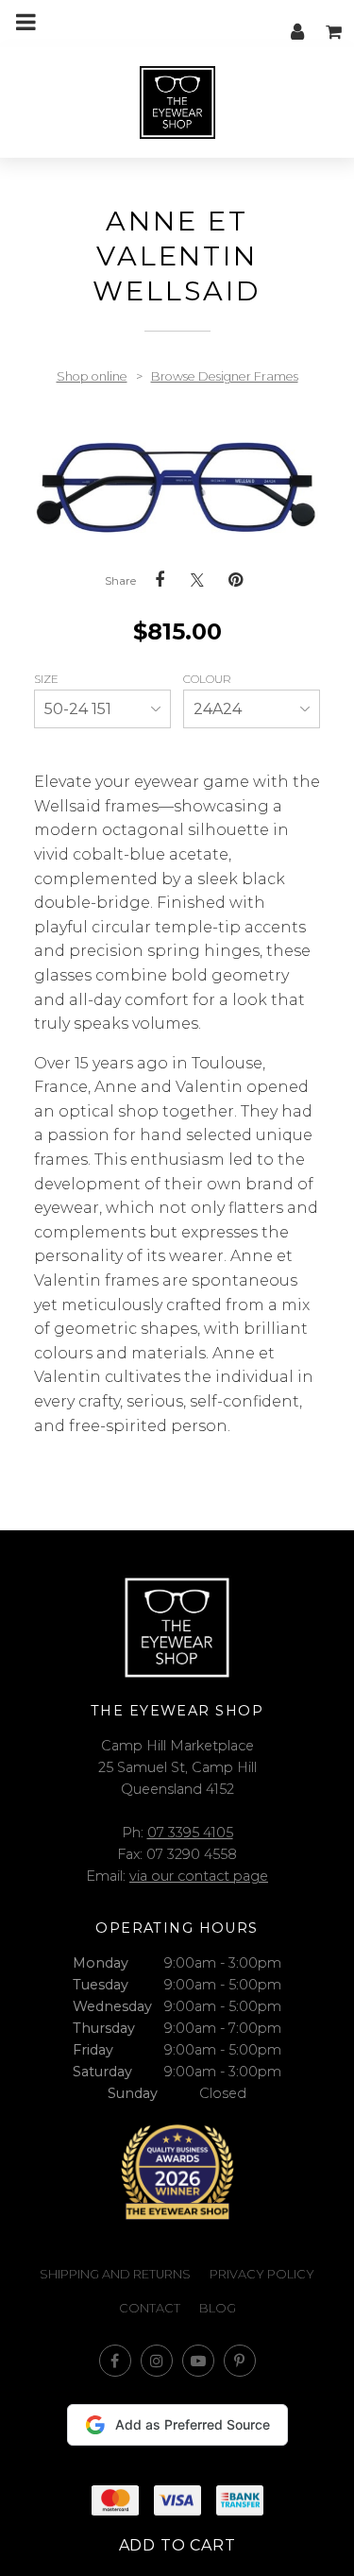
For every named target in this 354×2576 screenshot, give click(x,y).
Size (48, 679)
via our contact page (199, 1876)
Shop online (92, 376)
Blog (218, 2308)
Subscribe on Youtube (198, 2361)
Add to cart (177, 2545)
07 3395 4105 (190, 1833)
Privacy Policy (262, 2274)
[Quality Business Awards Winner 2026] (177, 2172)
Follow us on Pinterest (240, 2361)
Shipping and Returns (115, 2274)
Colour (209, 679)
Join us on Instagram (157, 2361)
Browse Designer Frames (225, 376)
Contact (150, 2308)
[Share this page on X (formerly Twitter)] (197, 580)
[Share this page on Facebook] (160, 580)
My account (297, 22)
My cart (335, 22)
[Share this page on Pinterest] (235, 580)
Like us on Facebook (115, 2361)
